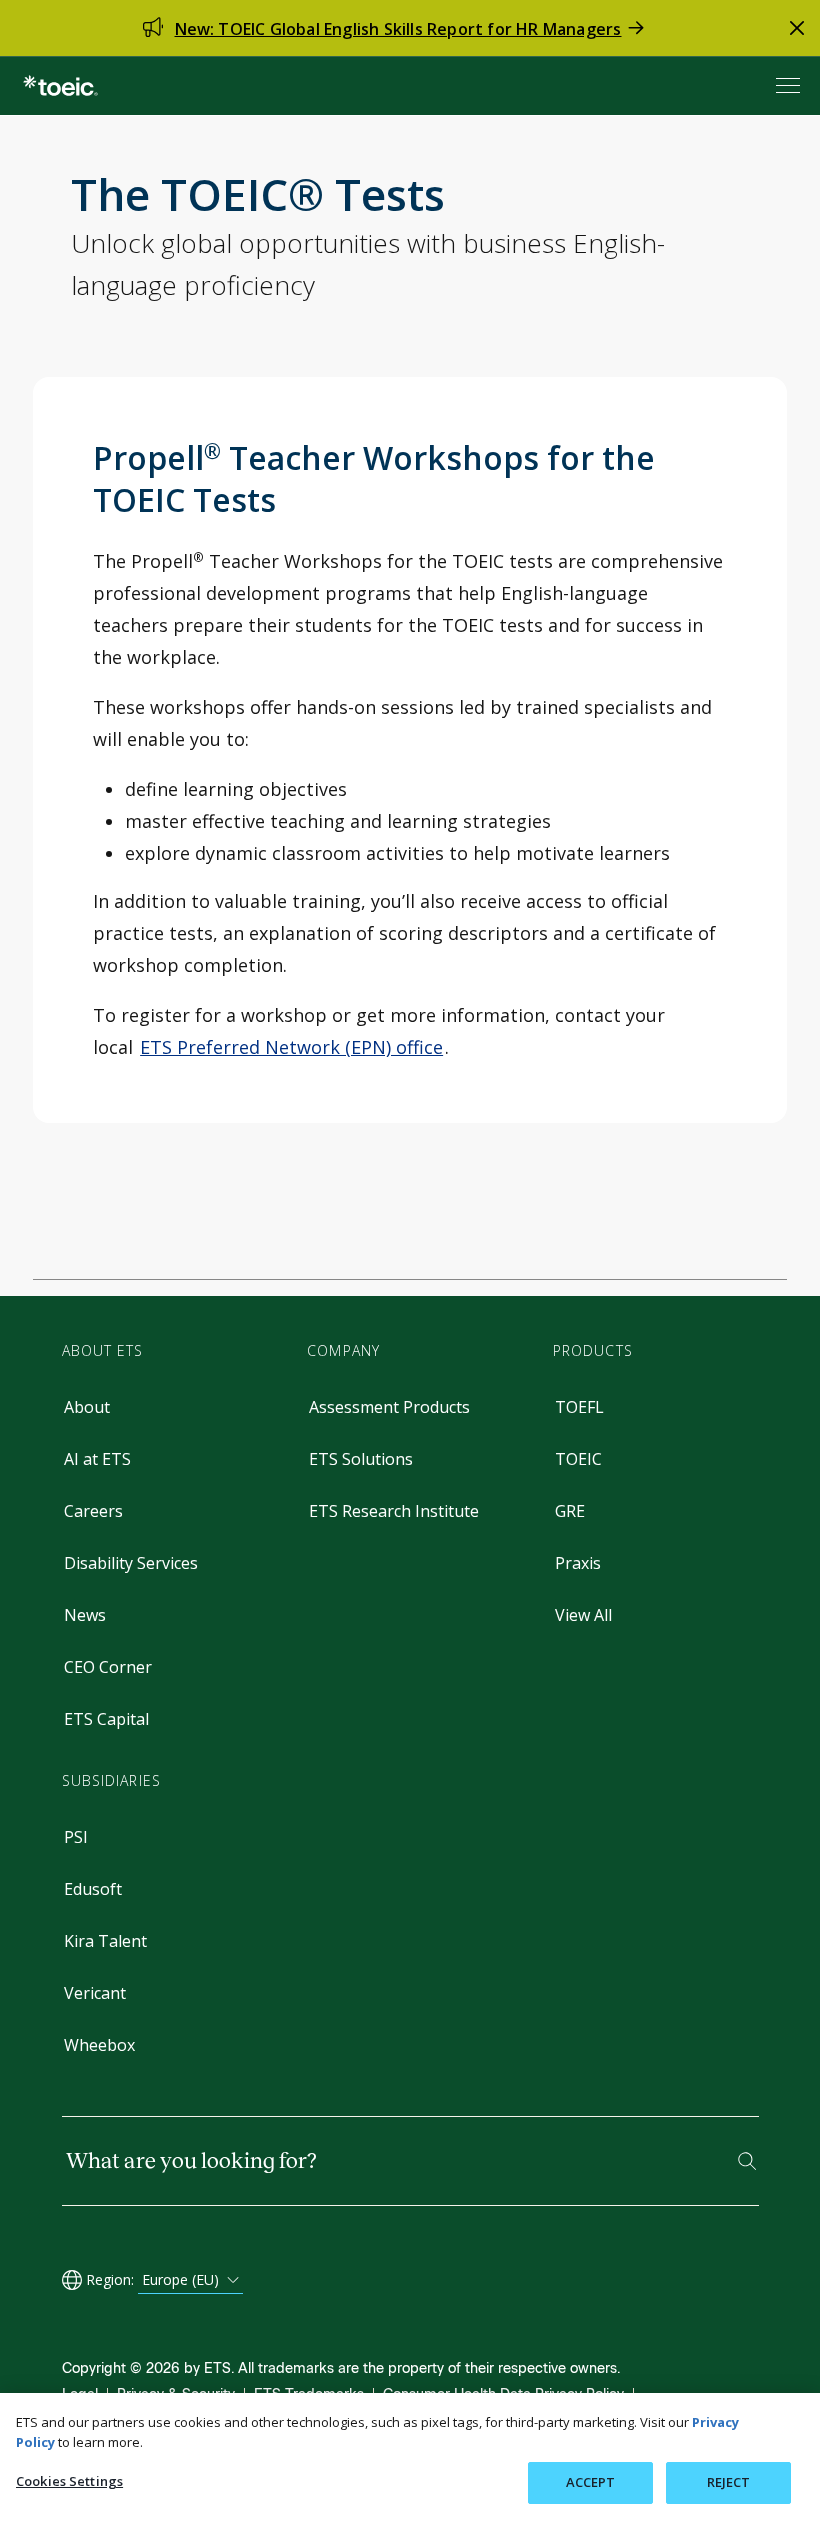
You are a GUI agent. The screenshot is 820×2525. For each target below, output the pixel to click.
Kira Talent (105, 1941)
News (85, 1615)
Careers (93, 1511)
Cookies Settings (69, 2481)
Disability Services (131, 1563)
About (87, 1407)
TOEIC (578, 1459)
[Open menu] (790, 85)
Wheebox (99, 2045)
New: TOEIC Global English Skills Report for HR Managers (398, 29)
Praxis (578, 1563)
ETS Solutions (361, 1459)
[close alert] (797, 28)
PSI (76, 1837)
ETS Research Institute (394, 1511)
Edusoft (93, 1889)
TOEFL (579, 1407)
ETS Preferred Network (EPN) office (291, 1047)
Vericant (95, 1993)
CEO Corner (108, 1667)
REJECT (729, 2482)
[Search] (747, 2161)
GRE (570, 1511)
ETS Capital (106, 1719)
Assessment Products (389, 1407)
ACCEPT (591, 2482)
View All (583, 1615)
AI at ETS (97, 1459)
